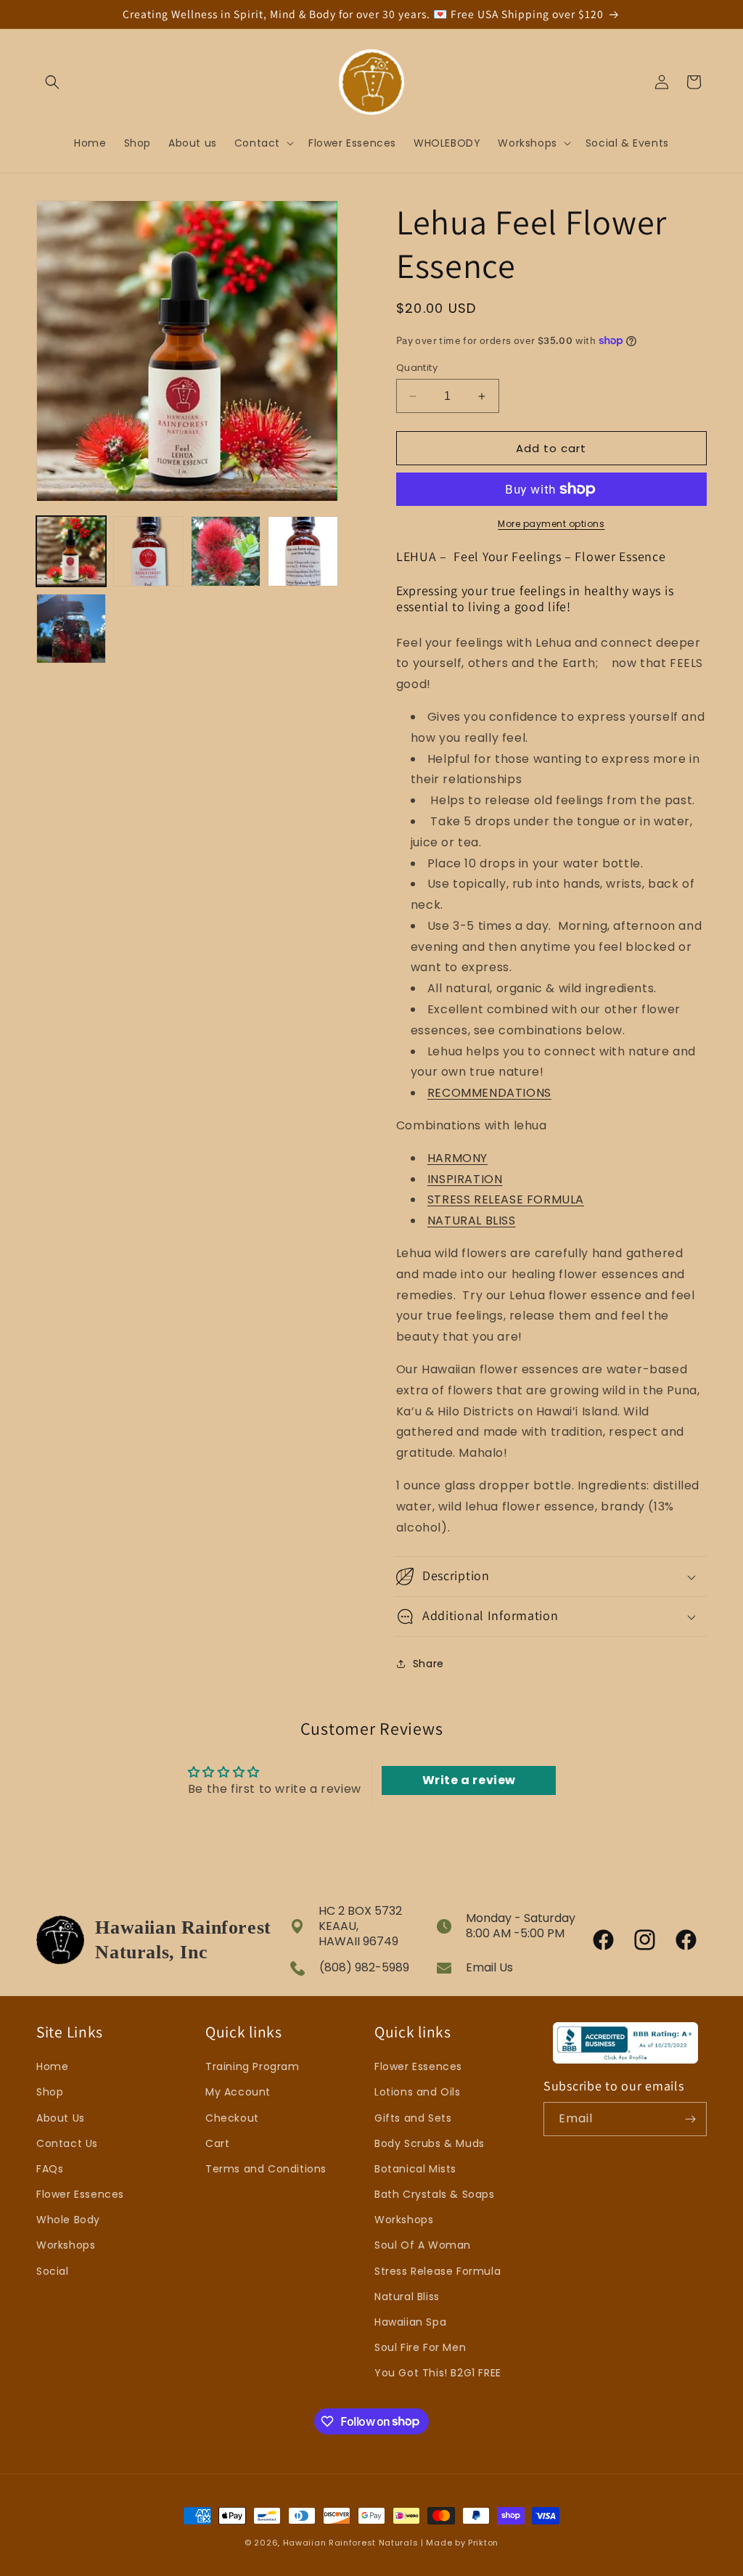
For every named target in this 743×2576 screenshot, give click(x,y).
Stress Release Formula (438, 2271)
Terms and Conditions (266, 2169)
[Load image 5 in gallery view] (71, 629)
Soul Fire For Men (420, 2347)
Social (53, 2271)
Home (52, 2066)
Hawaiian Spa (410, 2322)
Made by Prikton (462, 2543)
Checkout (232, 2118)
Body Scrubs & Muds (430, 2143)
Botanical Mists (415, 2169)
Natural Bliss (407, 2297)
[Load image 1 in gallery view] (71, 551)
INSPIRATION (465, 1179)
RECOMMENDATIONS (489, 1093)
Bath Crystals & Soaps (435, 2194)
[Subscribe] (690, 2119)
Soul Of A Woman (423, 2245)
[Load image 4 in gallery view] (303, 551)
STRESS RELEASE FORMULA (506, 1199)
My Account (238, 2092)
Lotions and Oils (418, 2092)
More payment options (551, 524)
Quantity (417, 368)
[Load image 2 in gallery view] (148, 551)
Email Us (489, 1967)
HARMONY (457, 1158)
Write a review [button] (469, 1780)
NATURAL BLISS (472, 1220)
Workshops (527, 143)
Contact (257, 143)
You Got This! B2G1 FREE (438, 2373)
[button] (52, 82)
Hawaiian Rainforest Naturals (351, 2543)
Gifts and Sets (413, 2118)
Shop (50, 2092)
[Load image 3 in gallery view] (226, 551)
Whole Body (68, 2220)
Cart (217, 2143)
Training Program (253, 2066)
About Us (61, 2118)
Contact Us (67, 2143)
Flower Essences (80, 2194)
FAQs (50, 2169)
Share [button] (428, 1664)
